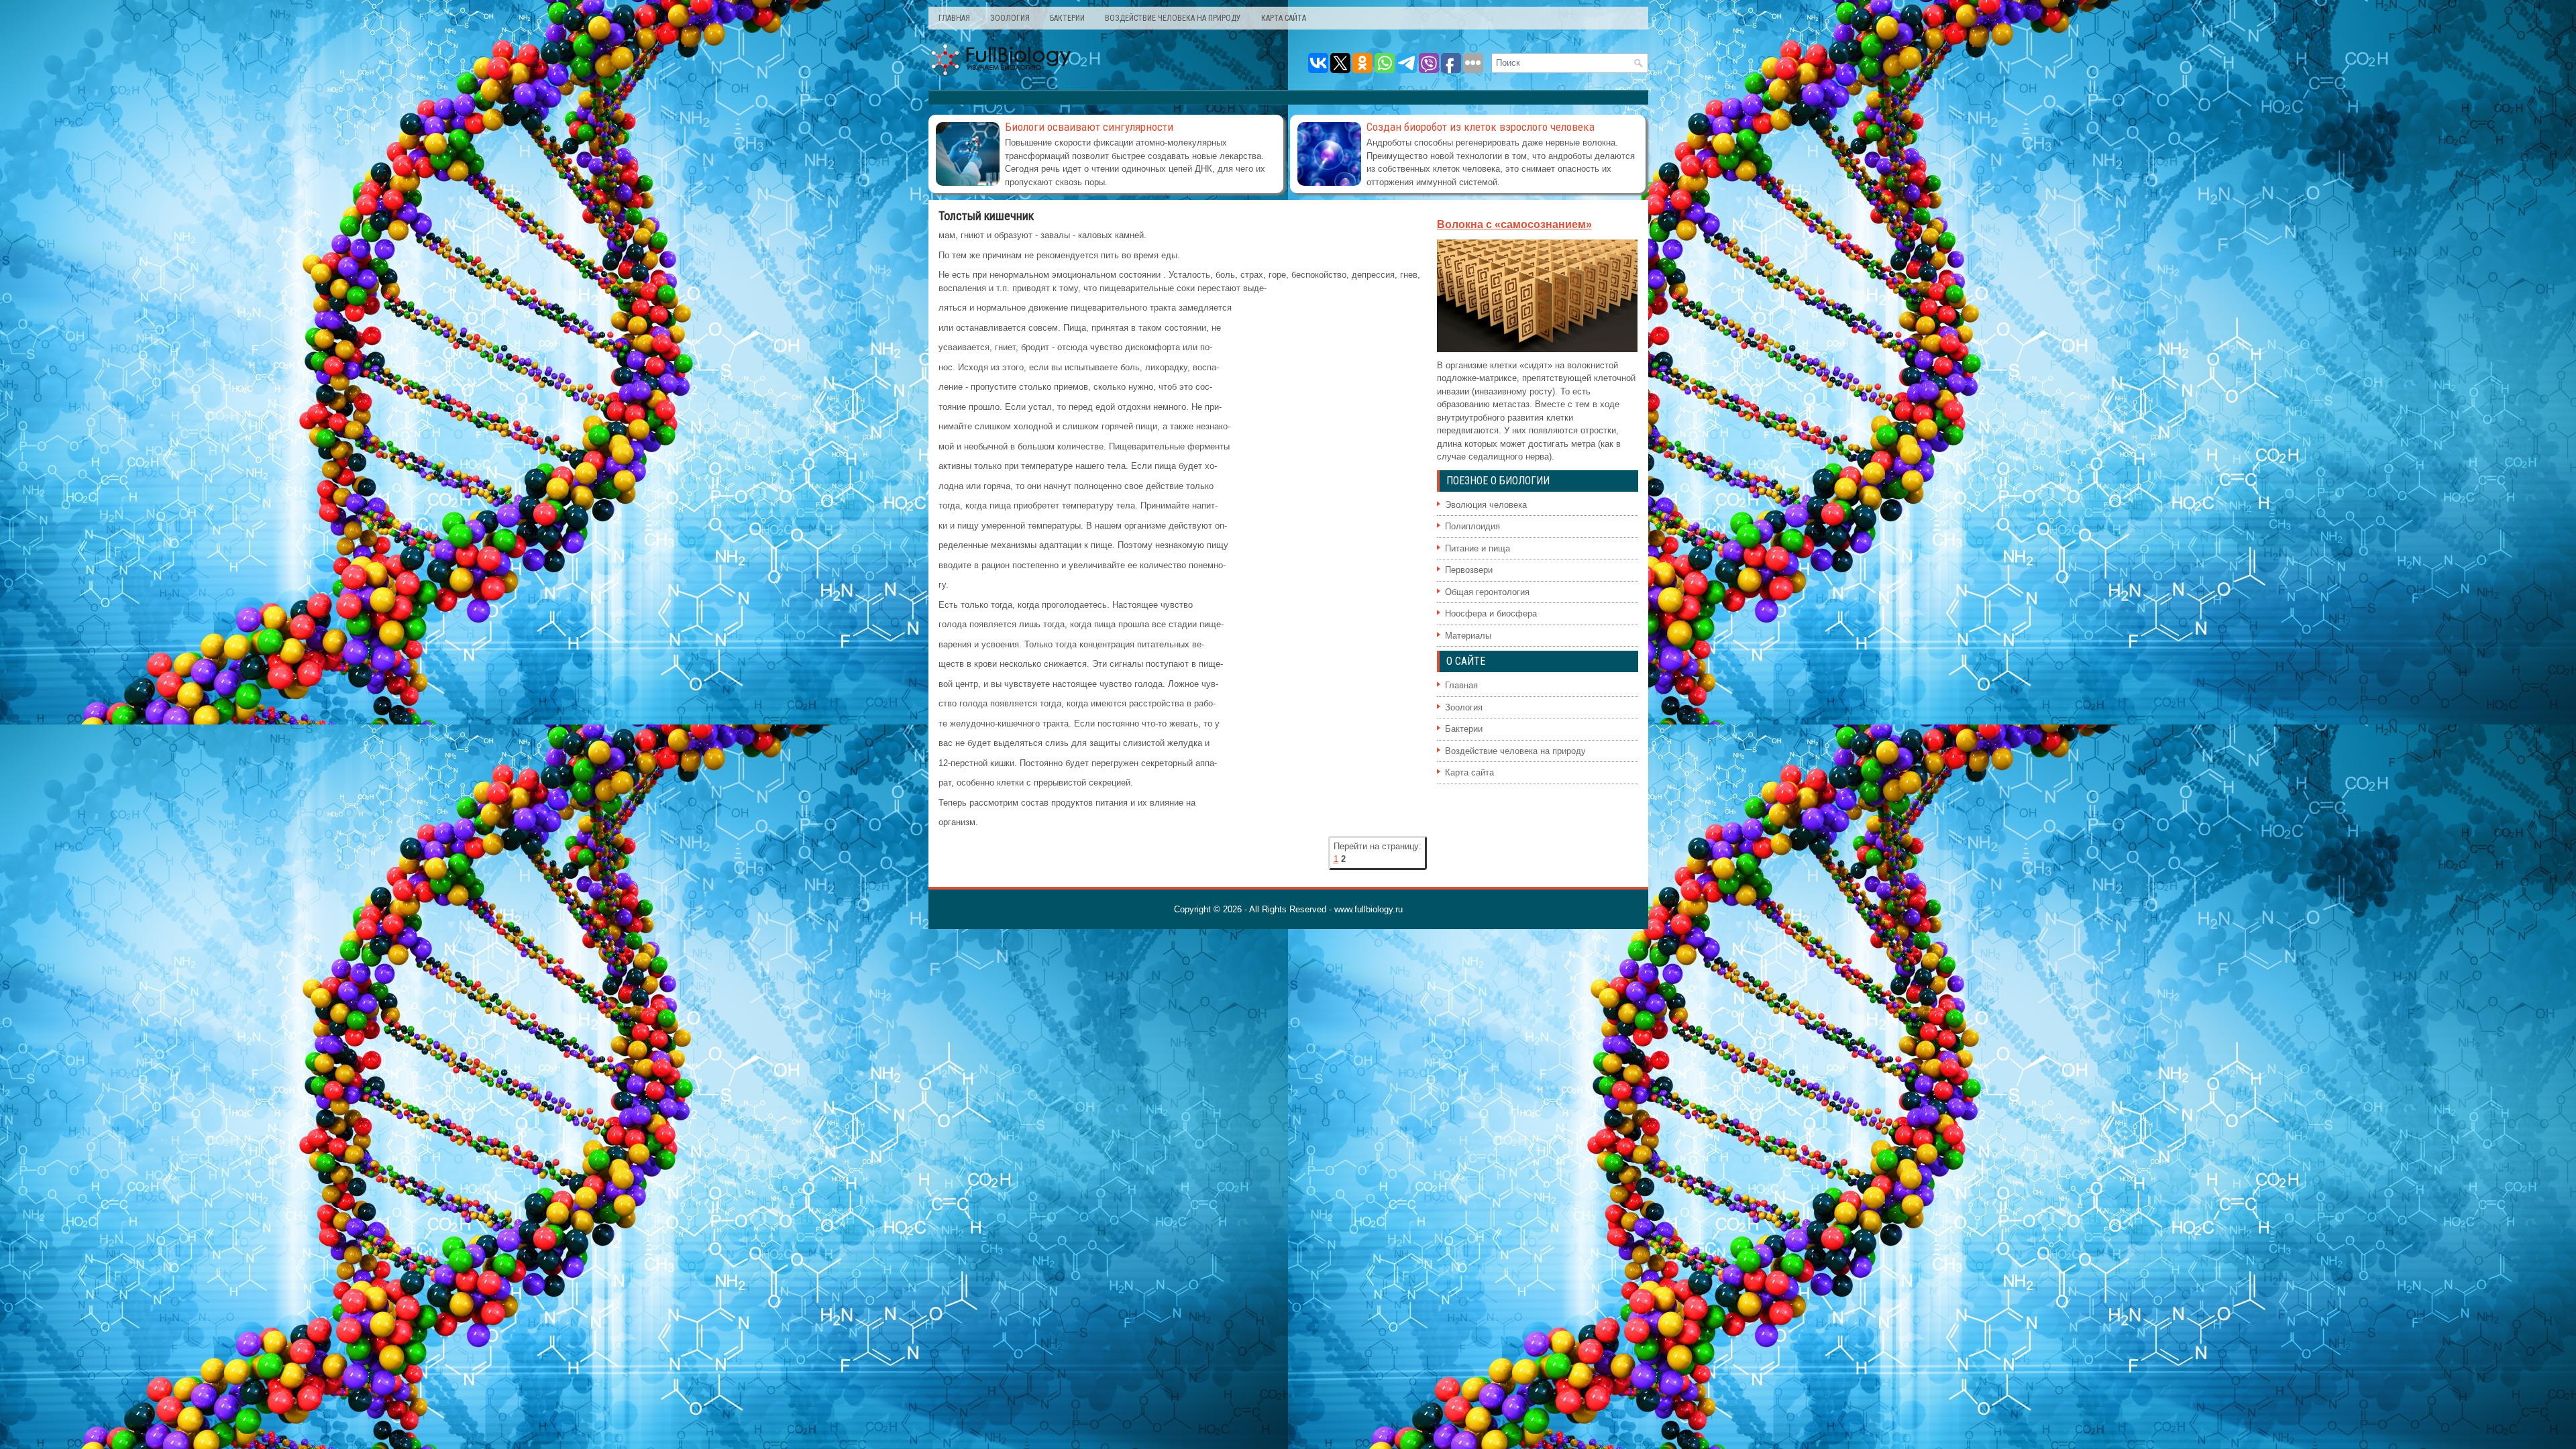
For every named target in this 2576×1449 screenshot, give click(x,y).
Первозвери (1469, 570)
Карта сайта (1284, 18)
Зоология (1010, 18)
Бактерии (1067, 18)
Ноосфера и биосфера (1491, 613)
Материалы (1468, 636)
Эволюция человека (1486, 505)
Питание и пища (1478, 548)
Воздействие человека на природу (1173, 18)
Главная (954, 18)
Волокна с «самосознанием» (1514, 224)
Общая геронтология (1487, 592)
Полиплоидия (1472, 526)
